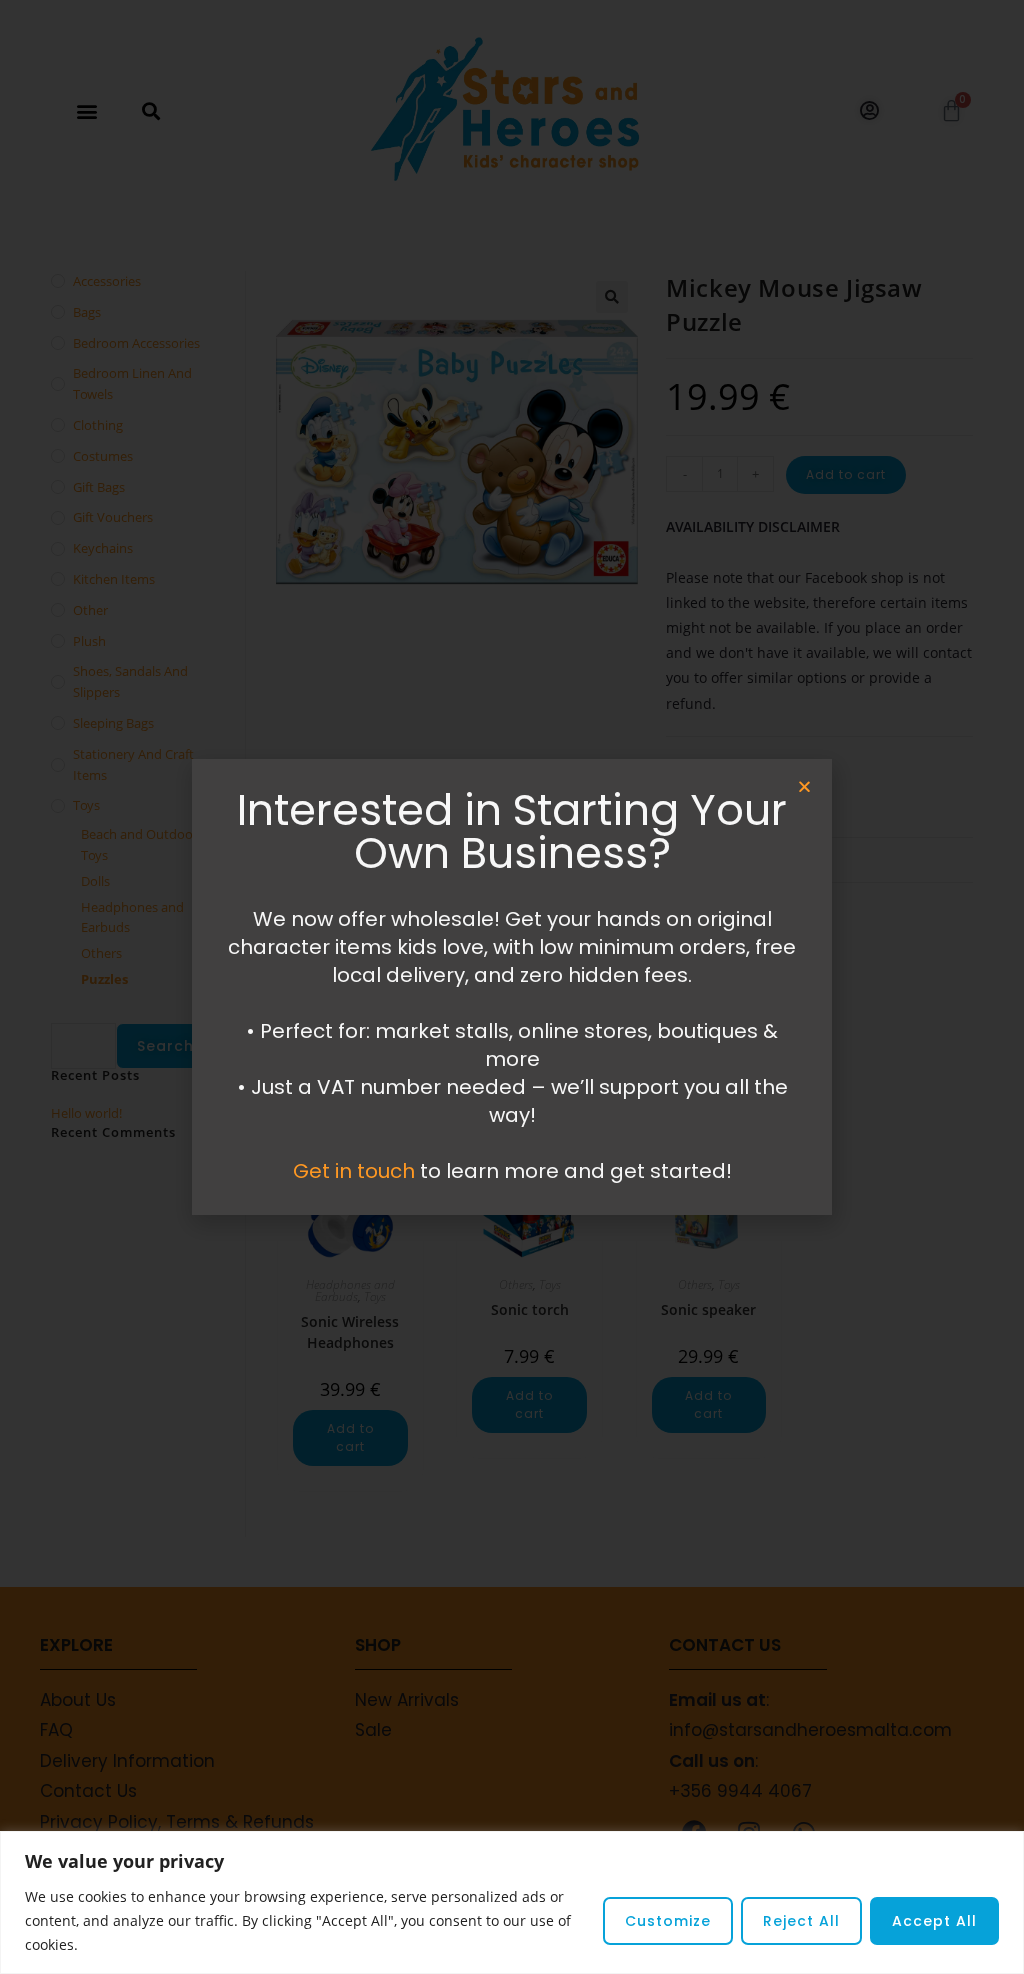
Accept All (934, 1921)
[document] (512, 987)
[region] (512, 1902)
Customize (668, 1921)
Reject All (801, 1921)
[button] (804, 786)
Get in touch (354, 1171)
